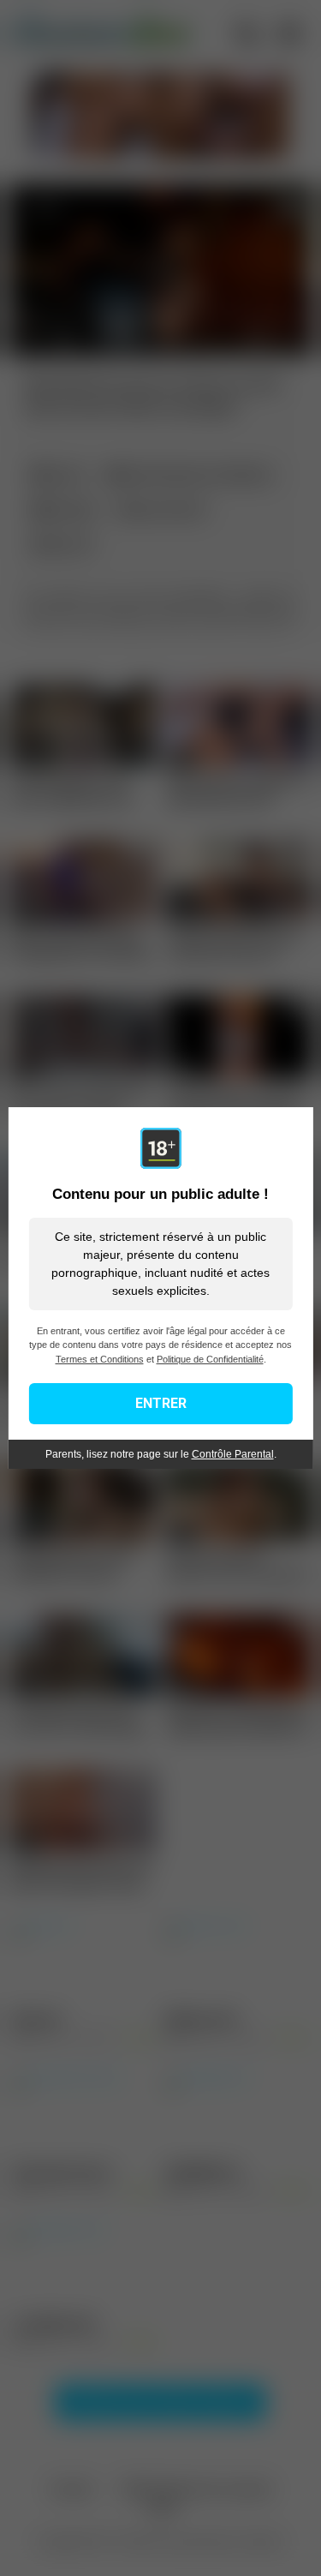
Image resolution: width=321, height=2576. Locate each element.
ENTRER (161, 1403)
